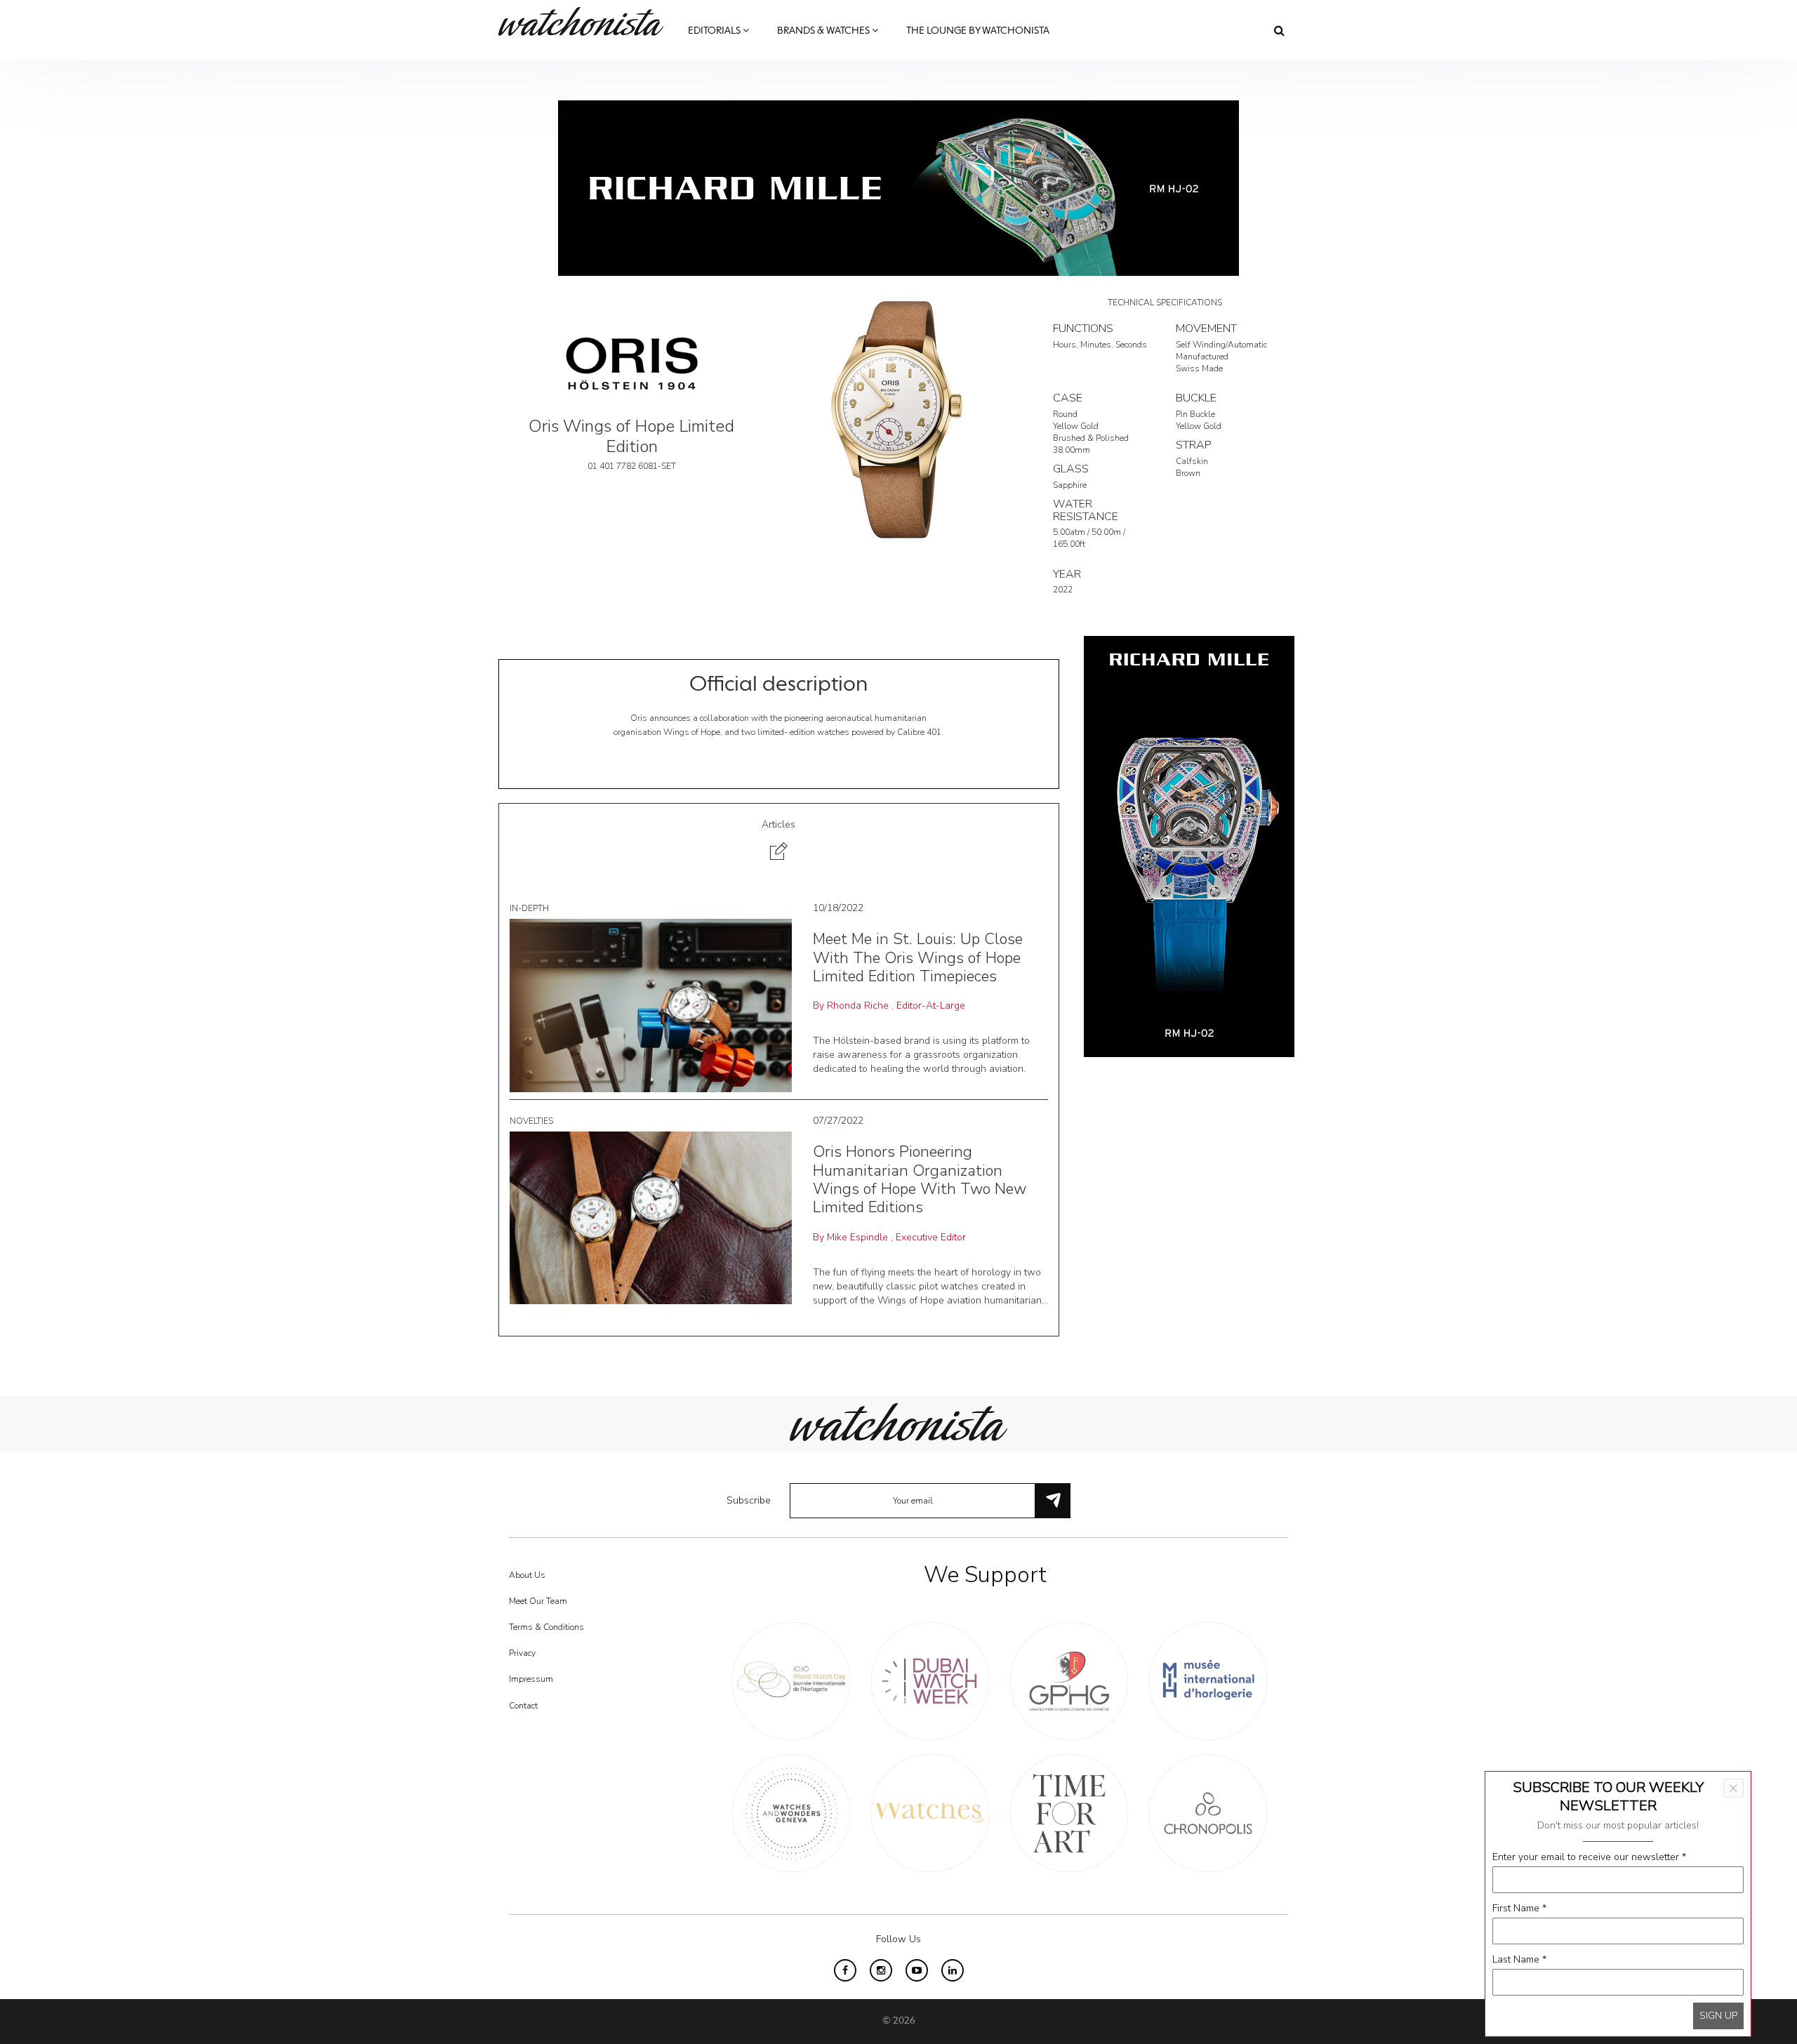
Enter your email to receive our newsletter (1589, 1857)
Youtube (917, 1970)
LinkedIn (953, 1970)
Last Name (1519, 1959)
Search (1279, 30)
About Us (527, 1575)
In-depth (529, 908)
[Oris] (632, 363)
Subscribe (749, 1500)
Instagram (881, 1970)
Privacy (522, 1653)
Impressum (531, 1679)
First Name (1519, 1908)
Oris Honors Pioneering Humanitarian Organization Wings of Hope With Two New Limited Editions (920, 1180)
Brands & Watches (824, 31)
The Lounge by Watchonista (978, 31)
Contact (523, 1706)
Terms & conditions (546, 1627)
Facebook (845, 1970)
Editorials (715, 31)
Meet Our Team (538, 1601)
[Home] (586, 21)
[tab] (779, 842)
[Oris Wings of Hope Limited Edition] (898, 419)
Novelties (531, 1121)
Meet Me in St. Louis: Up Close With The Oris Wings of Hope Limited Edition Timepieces (918, 958)
